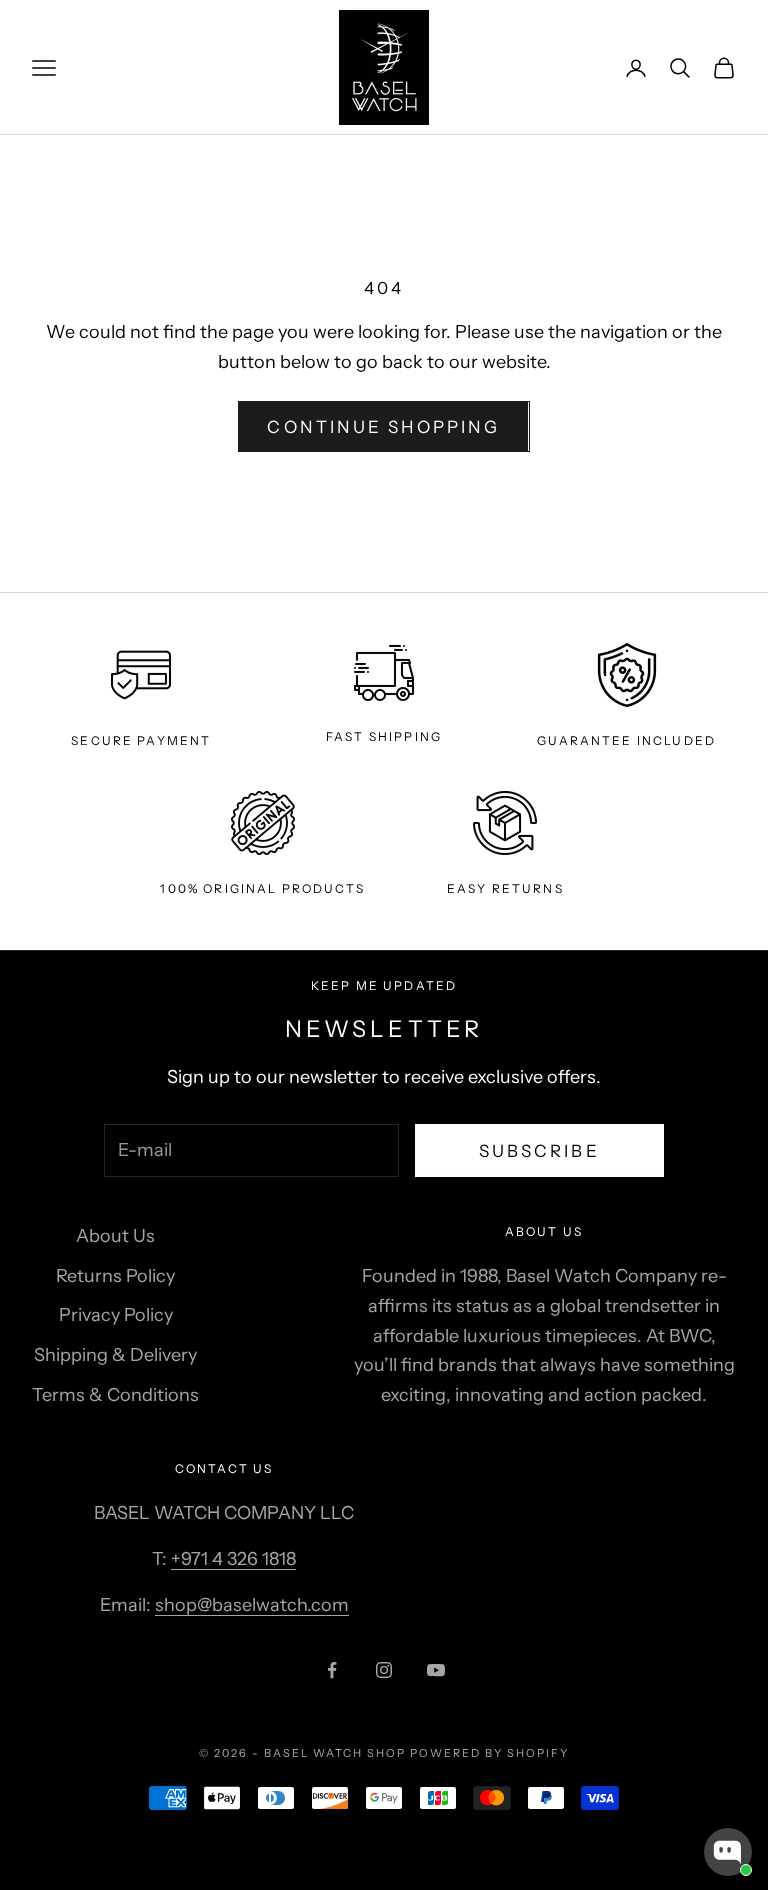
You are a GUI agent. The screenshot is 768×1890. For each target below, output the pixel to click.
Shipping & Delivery (115, 1355)
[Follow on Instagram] (384, 1670)
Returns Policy (115, 1276)
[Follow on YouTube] (436, 1670)
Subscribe (539, 1151)
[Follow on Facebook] (332, 1670)
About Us (115, 1236)
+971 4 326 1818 (233, 1559)
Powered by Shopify (489, 1753)
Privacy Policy (116, 1315)
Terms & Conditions (115, 1395)
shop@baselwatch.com (252, 1605)
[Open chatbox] (728, 1852)
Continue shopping (383, 427)
